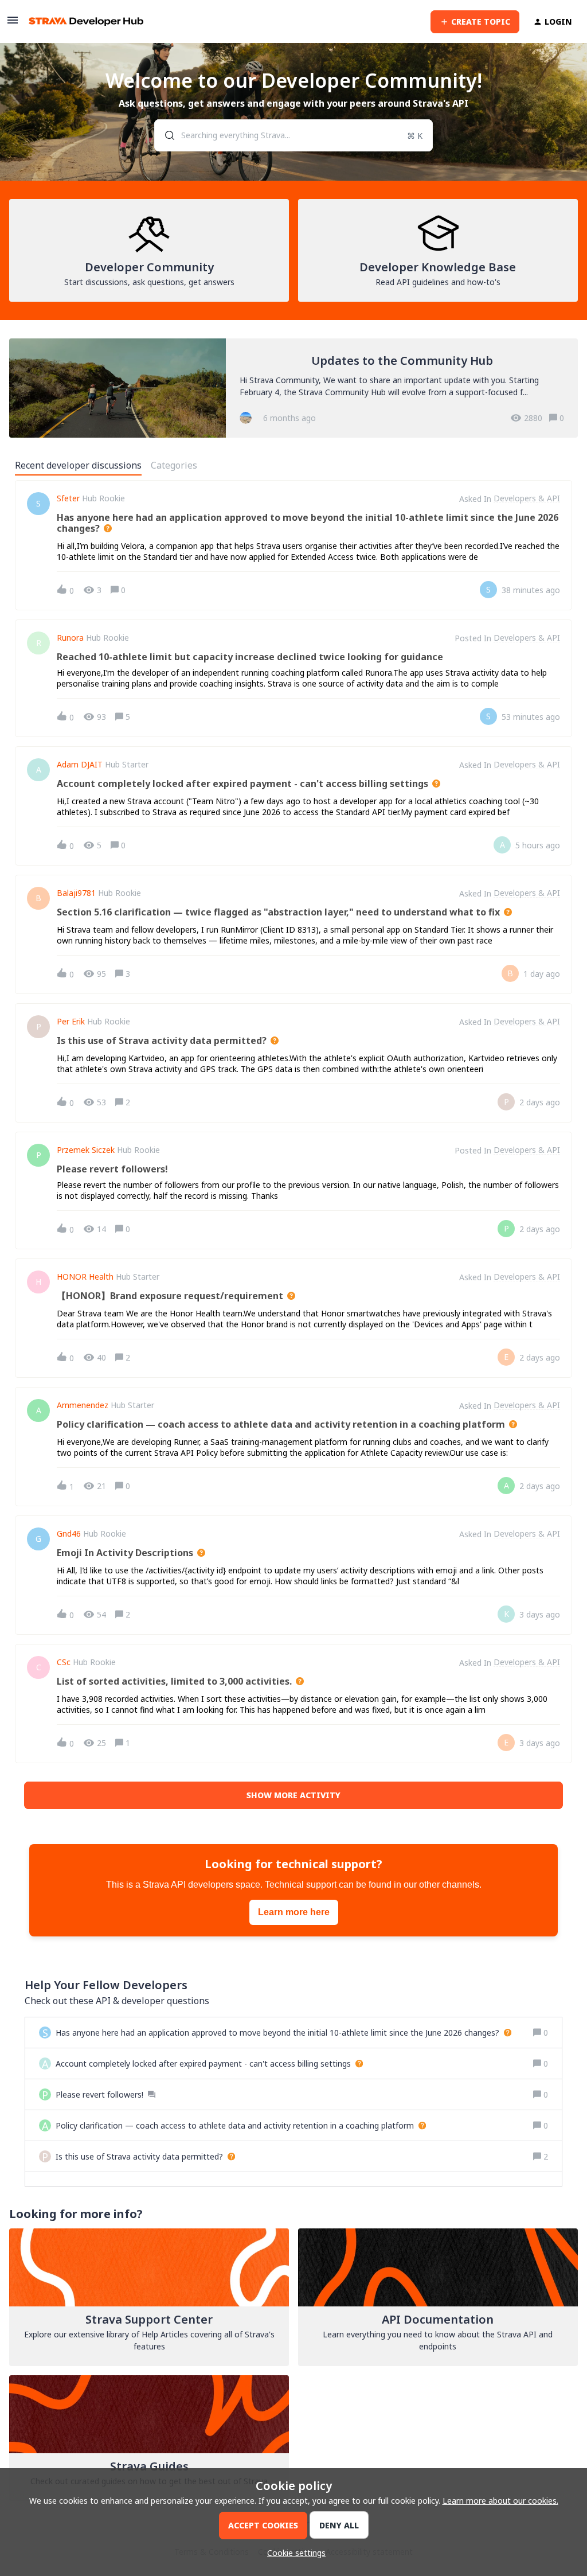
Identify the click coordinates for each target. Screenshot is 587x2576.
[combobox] (293, 135)
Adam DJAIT (80, 765)
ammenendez (83, 1405)
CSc (64, 1662)
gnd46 (69, 1534)
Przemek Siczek (86, 1150)
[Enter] (165, 135)
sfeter (68, 498)
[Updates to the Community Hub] (293, 388)
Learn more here (294, 1912)
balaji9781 (76, 893)
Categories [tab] (174, 465)
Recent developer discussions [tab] (78, 465)
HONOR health (85, 1277)
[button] (293, 2553)
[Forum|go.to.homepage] (86, 22)
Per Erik (71, 1022)
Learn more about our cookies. (500, 2501)
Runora (70, 638)
